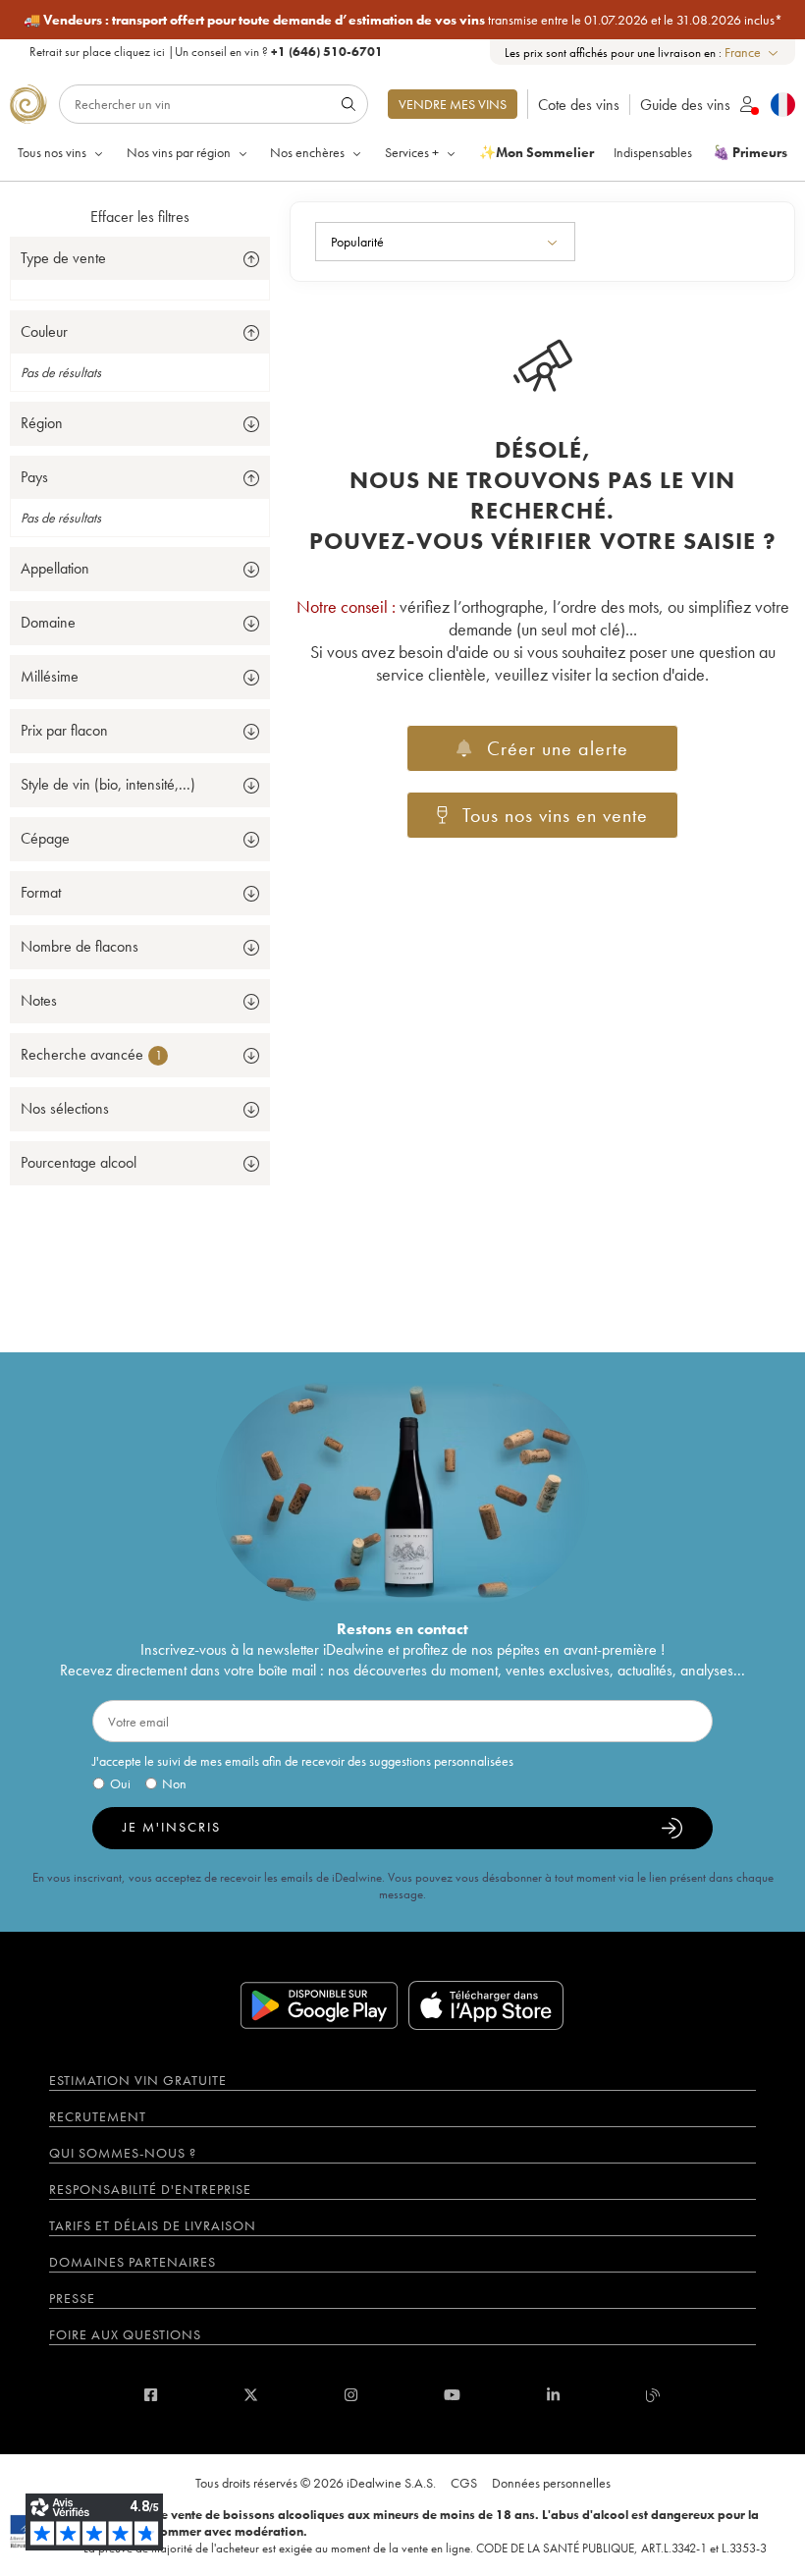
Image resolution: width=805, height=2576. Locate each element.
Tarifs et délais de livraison (153, 2225)
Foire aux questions (125, 2334)
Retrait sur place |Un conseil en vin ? (206, 52)
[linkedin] (553, 2395)
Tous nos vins (52, 152)
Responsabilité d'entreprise (150, 2189)
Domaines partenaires (133, 2262)
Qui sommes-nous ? (123, 2153)
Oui (120, 1783)
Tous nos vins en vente (555, 815)
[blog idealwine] (653, 2395)
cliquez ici (139, 52)
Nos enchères (307, 152)
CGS (464, 2483)
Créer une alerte (558, 748)
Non (174, 1783)
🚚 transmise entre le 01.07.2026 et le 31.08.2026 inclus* (403, 20)
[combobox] (752, 53)
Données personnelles (551, 2483)
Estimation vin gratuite (138, 2080)
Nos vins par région (179, 152)
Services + (412, 152)
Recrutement (98, 2116)
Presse (72, 2298)
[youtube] (452, 2395)
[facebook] (151, 2395)
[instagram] (351, 2395)
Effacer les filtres (140, 217)
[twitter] (251, 2395)
